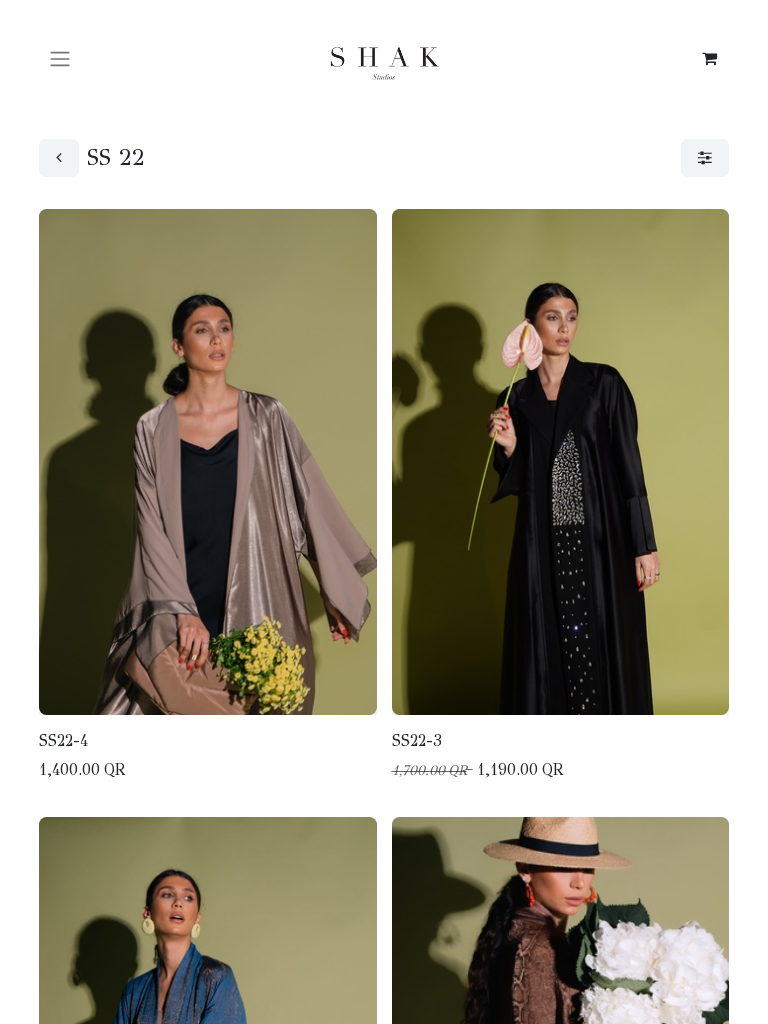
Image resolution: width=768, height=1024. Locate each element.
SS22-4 (63, 740)
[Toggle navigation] (60, 57)
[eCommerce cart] (709, 58)
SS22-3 (417, 740)
